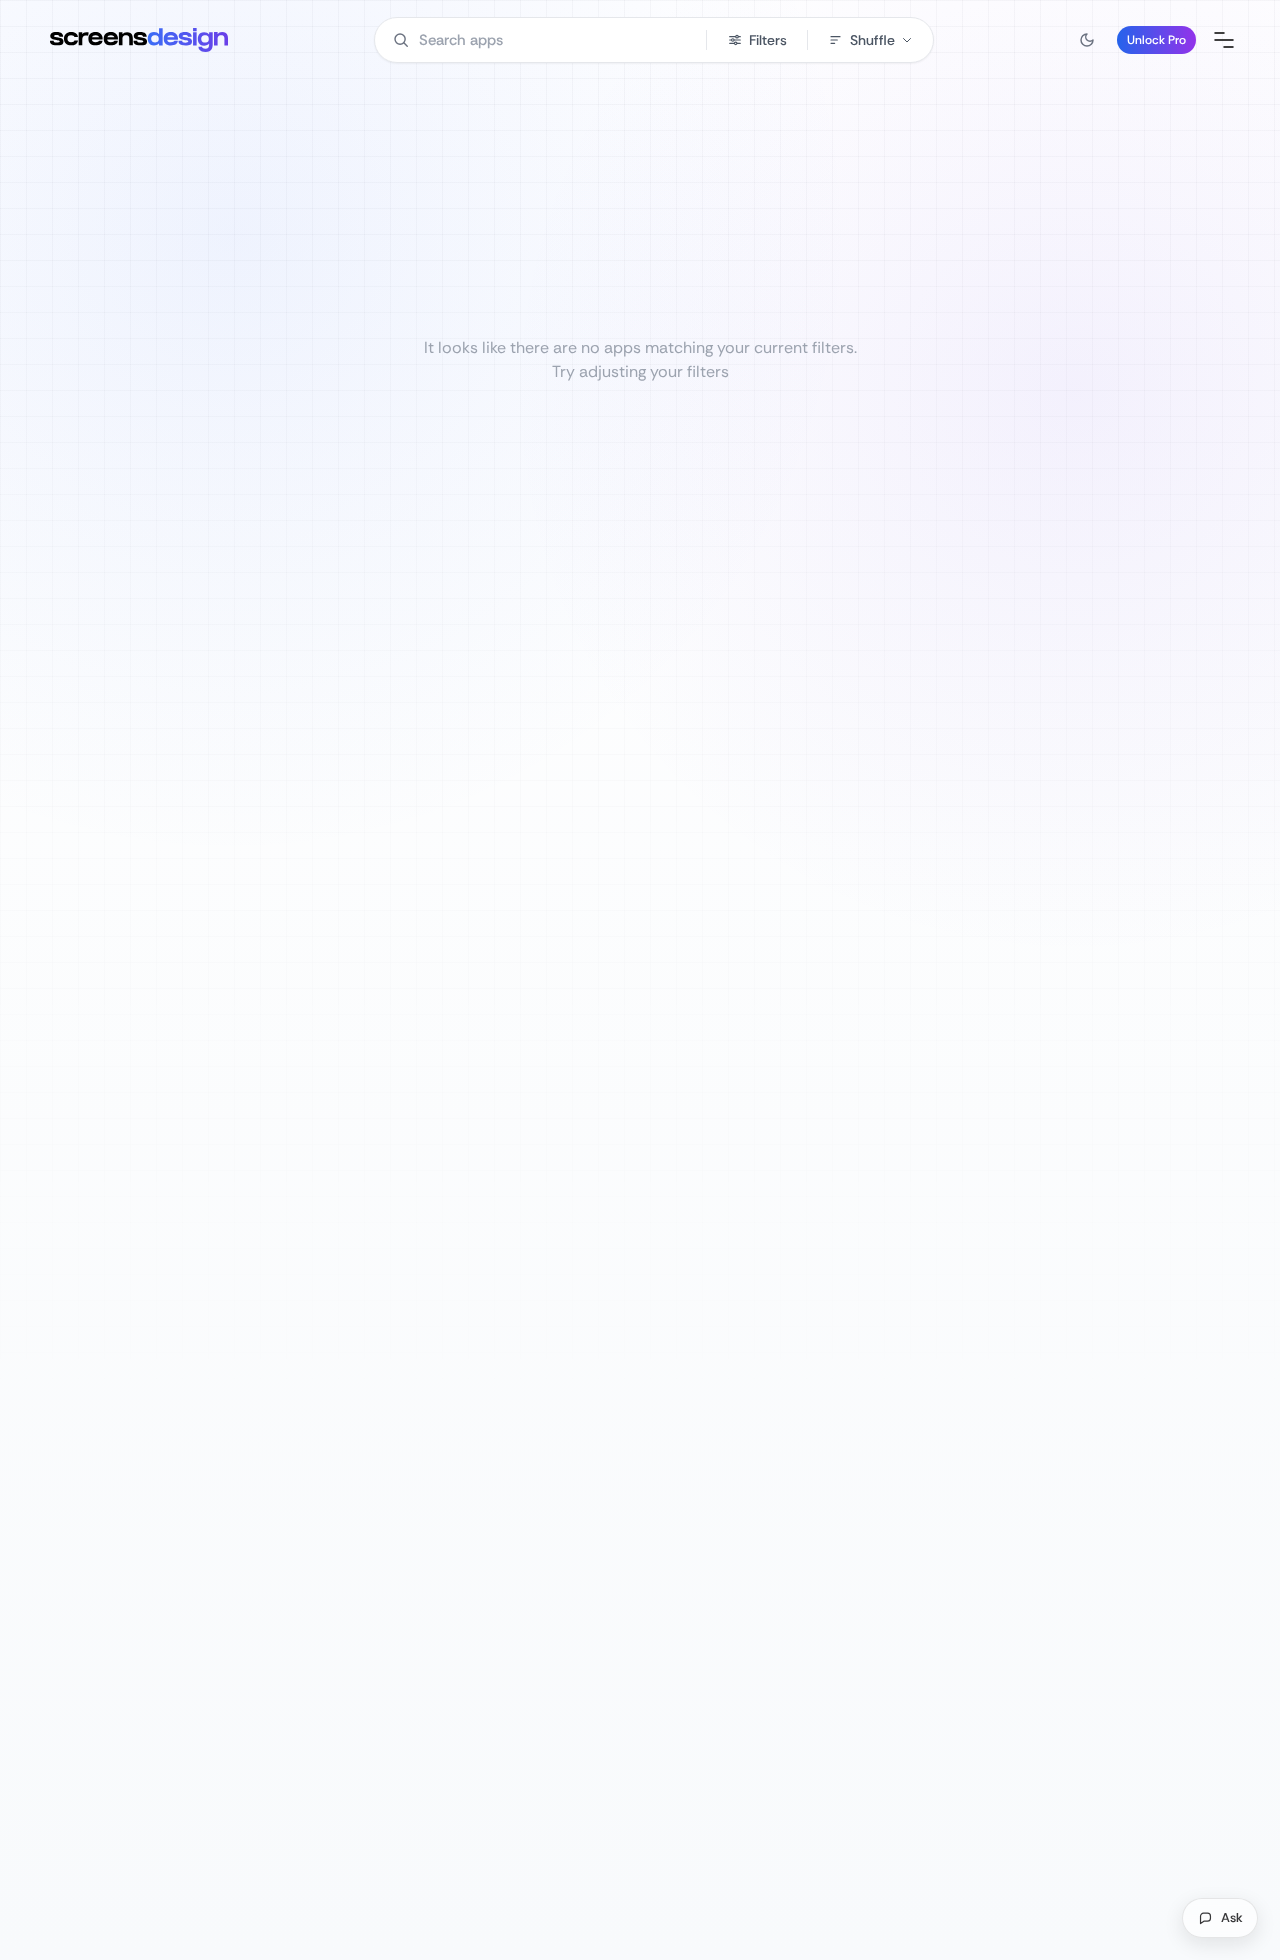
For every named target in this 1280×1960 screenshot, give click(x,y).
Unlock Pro (1156, 40)
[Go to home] (139, 40)
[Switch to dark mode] (1087, 40)
